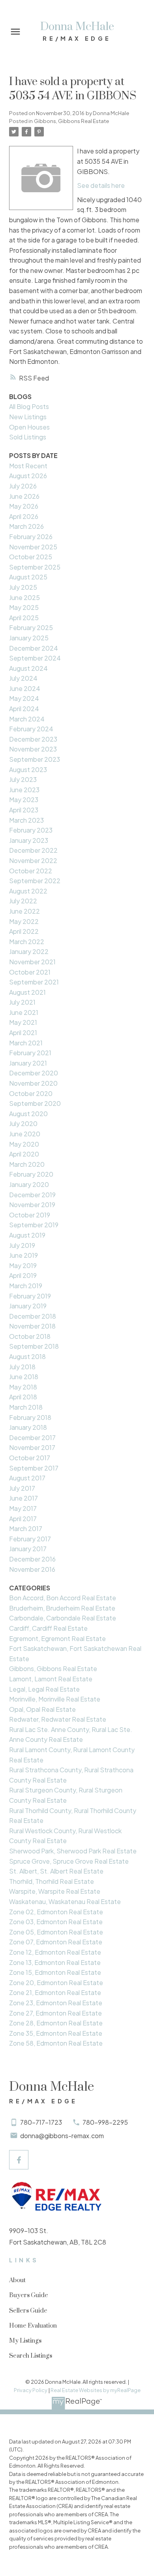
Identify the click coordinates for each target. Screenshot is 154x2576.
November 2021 (32, 962)
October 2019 (30, 1215)
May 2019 (23, 1265)
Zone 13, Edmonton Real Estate (55, 1962)
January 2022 (29, 951)
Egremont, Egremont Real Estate (57, 1638)
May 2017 (23, 1508)
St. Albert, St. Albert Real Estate (56, 1871)
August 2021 (27, 992)
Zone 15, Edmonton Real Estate (55, 1972)
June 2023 (24, 790)
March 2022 (27, 942)
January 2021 (28, 1063)
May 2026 (24, 506)
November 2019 (32, 1205)
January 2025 (29, 638)
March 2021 (26, 1043)
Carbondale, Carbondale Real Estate (63, 1618)
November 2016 (32, 1569)
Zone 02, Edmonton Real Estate (56, 1912)
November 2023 (33, 749)
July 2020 (23, 1123)
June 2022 (24, 911)
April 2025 (24, 618)
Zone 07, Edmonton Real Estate (56, 1942)
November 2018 (32, 1326)
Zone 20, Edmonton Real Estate (56, 1983)
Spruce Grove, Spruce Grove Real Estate (69, 1861)
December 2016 (32, 1559)
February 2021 (30, 1053)
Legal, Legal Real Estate (44, 1689)
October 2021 (30, 972)
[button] (19, 2160)
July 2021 (22, 1002)
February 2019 (30, 1296)
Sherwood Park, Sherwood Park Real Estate (73, 1851)
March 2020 (27, 1164)
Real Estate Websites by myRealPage (96, 2390)
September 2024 (35, 658)
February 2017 (30, 1539)
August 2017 (27, 1478)
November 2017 (32, 1447)
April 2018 (23, 1397)
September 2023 (35, 759)
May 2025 (24, 607)
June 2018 (24, 1377)
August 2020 (28, 1114)
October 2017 (30, 1458)
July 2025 (23, 587)
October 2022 (31, 871)
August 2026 (28, 476)
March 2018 (26, 1407)
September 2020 (35, 1103)
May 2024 (24, 698)
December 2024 (34, 648)
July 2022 (23, 901)
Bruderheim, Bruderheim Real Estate (62, 1608)
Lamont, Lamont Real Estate (51, 1679)
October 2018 (30, 1336)
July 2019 (22, 1245)
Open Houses (29, 427)
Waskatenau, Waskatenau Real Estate (65, 1901)
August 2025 (28, 577)
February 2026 (31, 537)
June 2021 (24, 1012)
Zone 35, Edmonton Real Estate (56, 2033)
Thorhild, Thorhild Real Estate (52, 1881)
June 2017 (23, 1498)
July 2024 (23, 678)
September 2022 (35, 881)
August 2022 (28, 891)
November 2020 (33, 1083)
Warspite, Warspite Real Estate (55, 1891)
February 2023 (31, 830)
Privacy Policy (31, 2390)
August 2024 (28, 668)
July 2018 (22, 1367)
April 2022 (24, 931)
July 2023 (23, 779)
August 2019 (27, 1235)
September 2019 (34, 1225)
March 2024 (27, 719)
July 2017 (22, 1488)
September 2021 (34, 982)
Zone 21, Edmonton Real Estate (55, 1992)
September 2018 (34, 1346)
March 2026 (26, 526)
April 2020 (24, 1154)
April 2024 (24, 709)
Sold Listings (28, 437)
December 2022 (33, 850)
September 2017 (34, 1468)
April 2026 (24, 516)
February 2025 (31, 627)
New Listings (28, 417)
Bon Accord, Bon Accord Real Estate (63, 1598)
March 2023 (26, 820)
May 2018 (23, 1387)
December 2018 (33, 1316)
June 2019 (23, 1255)
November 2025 (33, 547)
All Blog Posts (29, 406)
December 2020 (34, 1073)
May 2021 (23, 1022)
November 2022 (33, 860)
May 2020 (24, 1144)
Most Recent (28, 466)
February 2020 (31, 1174)
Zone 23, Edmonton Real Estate (56, 2003)
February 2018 (30, 1417)
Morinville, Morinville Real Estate (55, 1699)
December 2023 (33, 739)
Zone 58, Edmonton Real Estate (56, 2043)
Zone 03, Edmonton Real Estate (56, 1922)
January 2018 (28, 1427)
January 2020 (29, 1184)
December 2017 (32, 1438)
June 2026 (24, 496)
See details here (101, 185)
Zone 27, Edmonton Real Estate (55, 2013)
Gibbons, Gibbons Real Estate (71, 121)
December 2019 (32, 1195)
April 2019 (23, 1275)
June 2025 (24, 597)
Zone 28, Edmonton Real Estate (56, 2023)
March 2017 (26, 1528)
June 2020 (25, 1134)
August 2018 (27, 1356)
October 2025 (31, 557)
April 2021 (23, 1032)
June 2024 (25, 688)
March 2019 (26, 1286)
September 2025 (35, 567)
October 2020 (31, 1093)
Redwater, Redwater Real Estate (58, 1719)
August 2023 (28, 769)
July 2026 (23, 486)
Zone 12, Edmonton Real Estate (55, 1952)
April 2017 (23, 1519)
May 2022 (24, 921)
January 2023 (29, 840)
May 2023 (24, 800)
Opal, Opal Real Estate (42, 1709)
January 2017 (28, 1549)
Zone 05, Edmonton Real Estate (56, 1932)
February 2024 (31, 729)
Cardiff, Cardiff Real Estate (48, 1628)
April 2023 (24, 810)
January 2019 (28, 1306)
